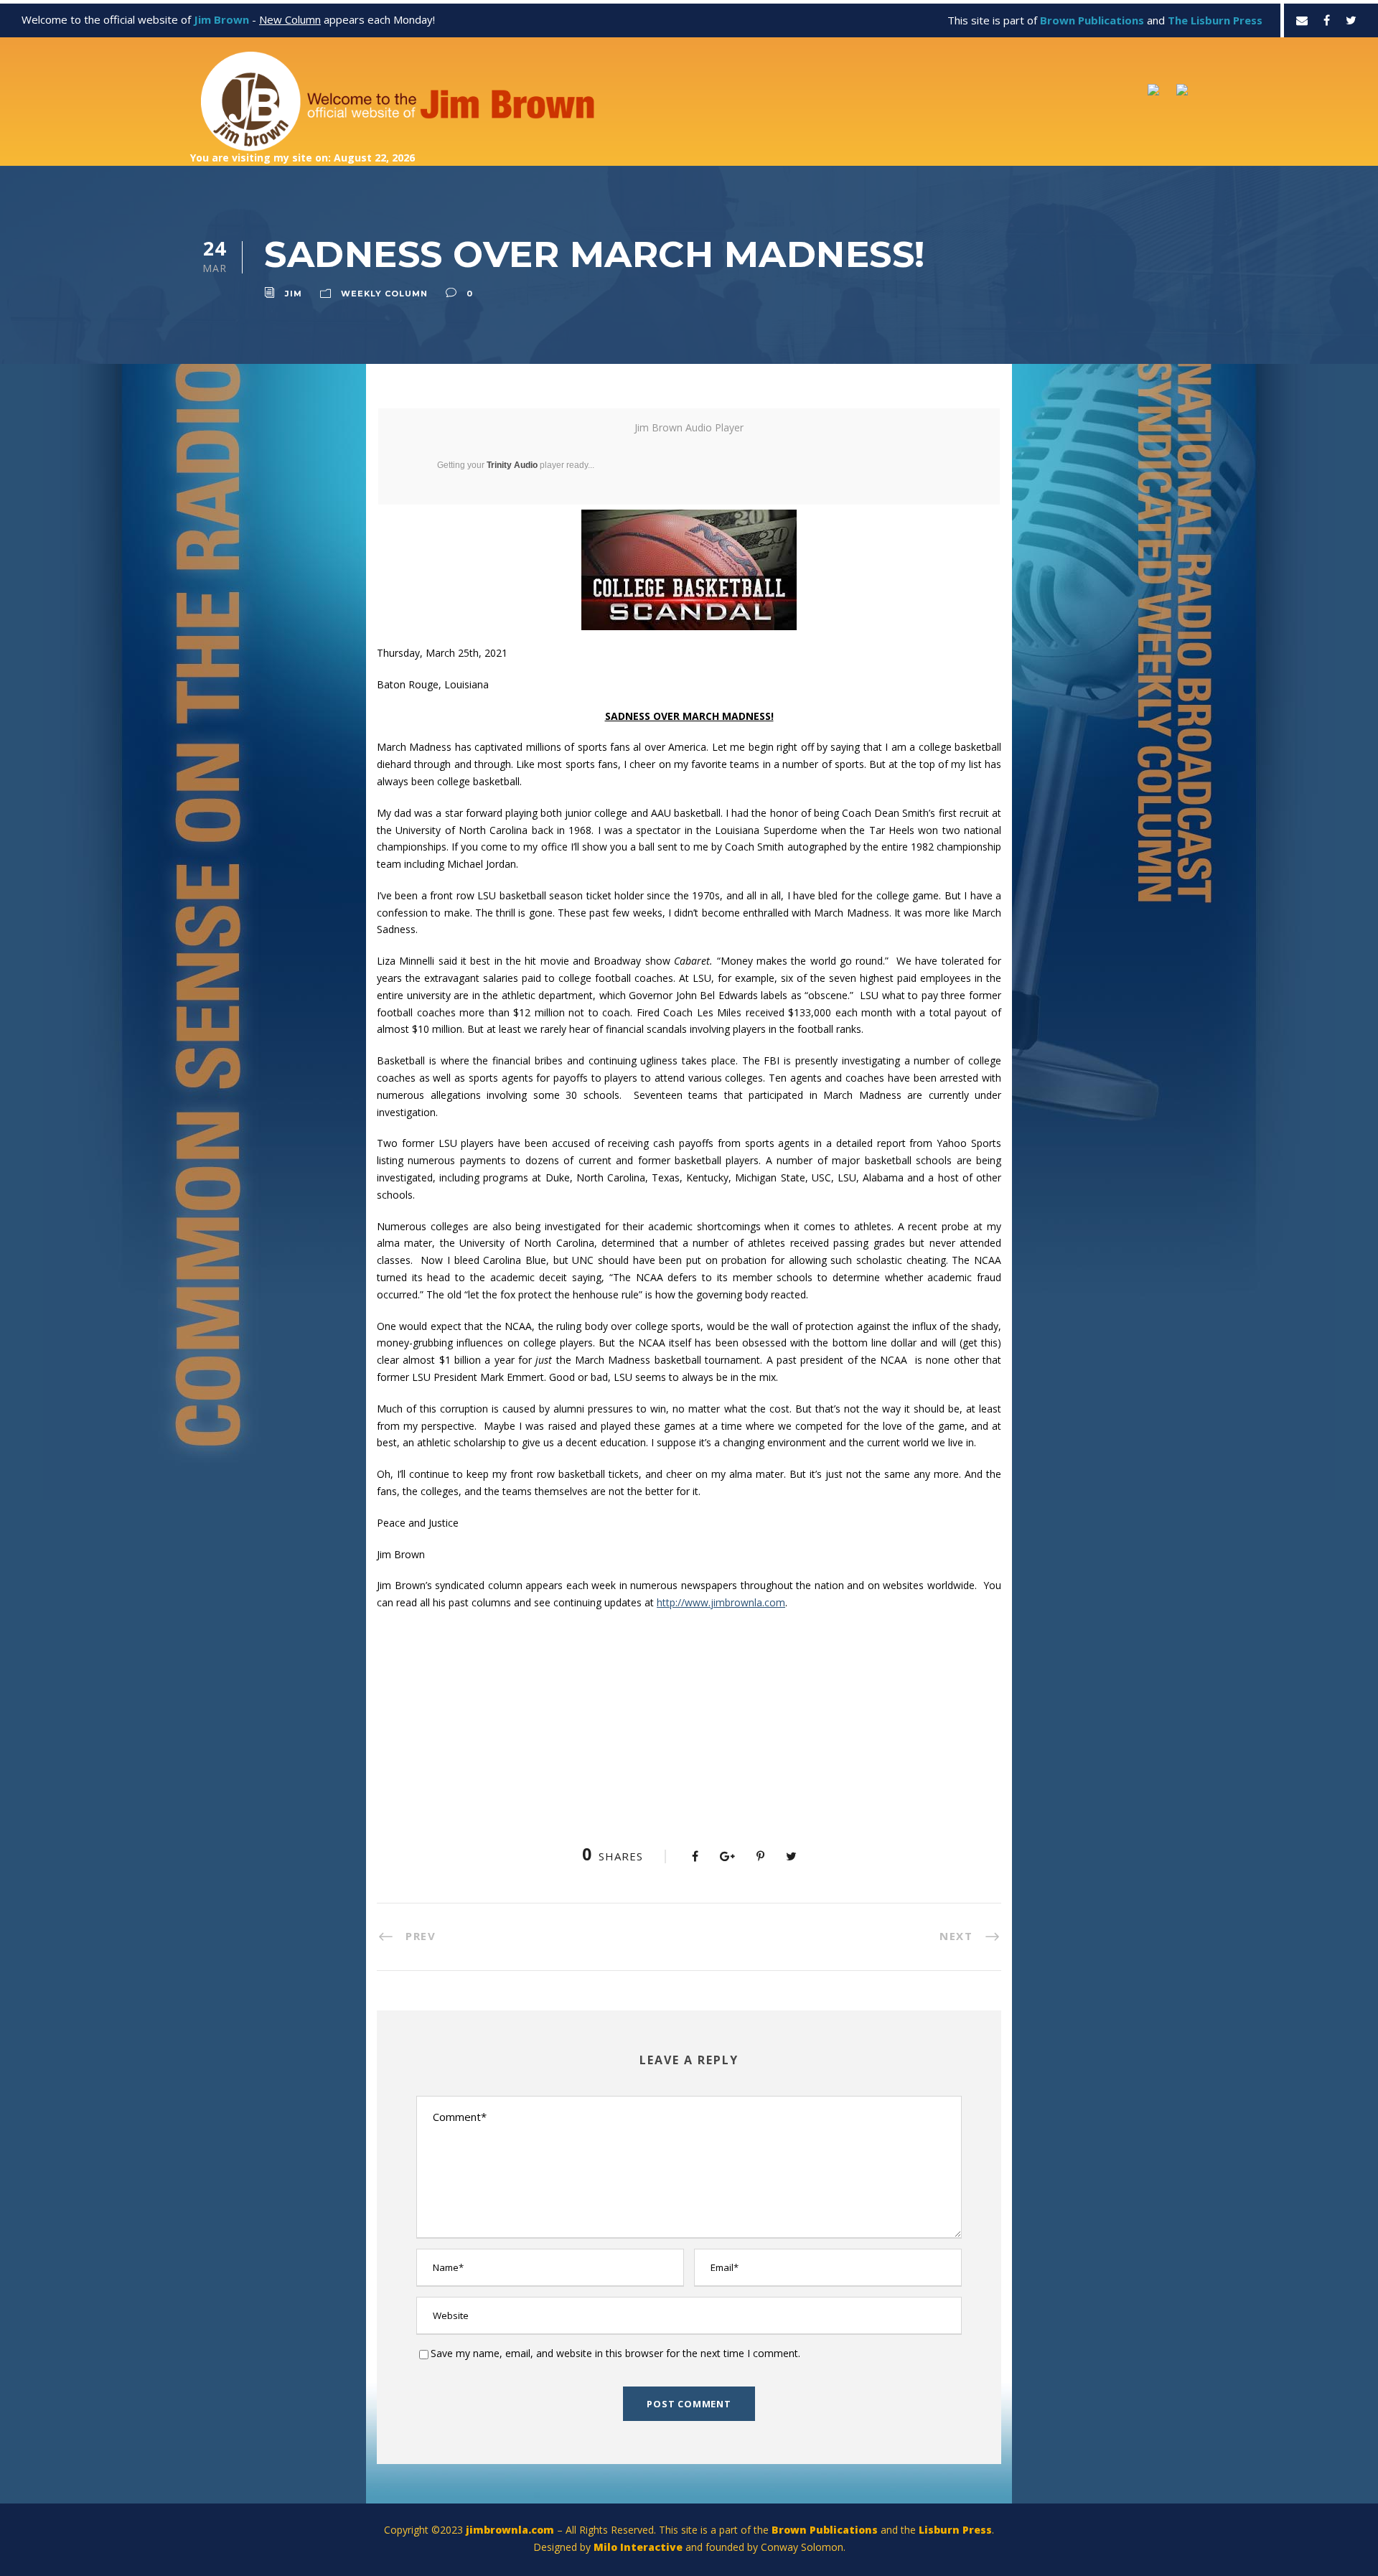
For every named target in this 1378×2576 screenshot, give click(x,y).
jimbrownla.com (510, 2530)
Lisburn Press (955, 2530)
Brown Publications (825, 2530)
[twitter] (1351, 20)
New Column (290, 19)
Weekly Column (384, 294)
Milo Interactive (639, 2547)
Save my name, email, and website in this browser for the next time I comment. (615, 2353)
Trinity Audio (512, 465)
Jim (294, 294)
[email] (1302, 20)
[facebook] (1327, 20)
